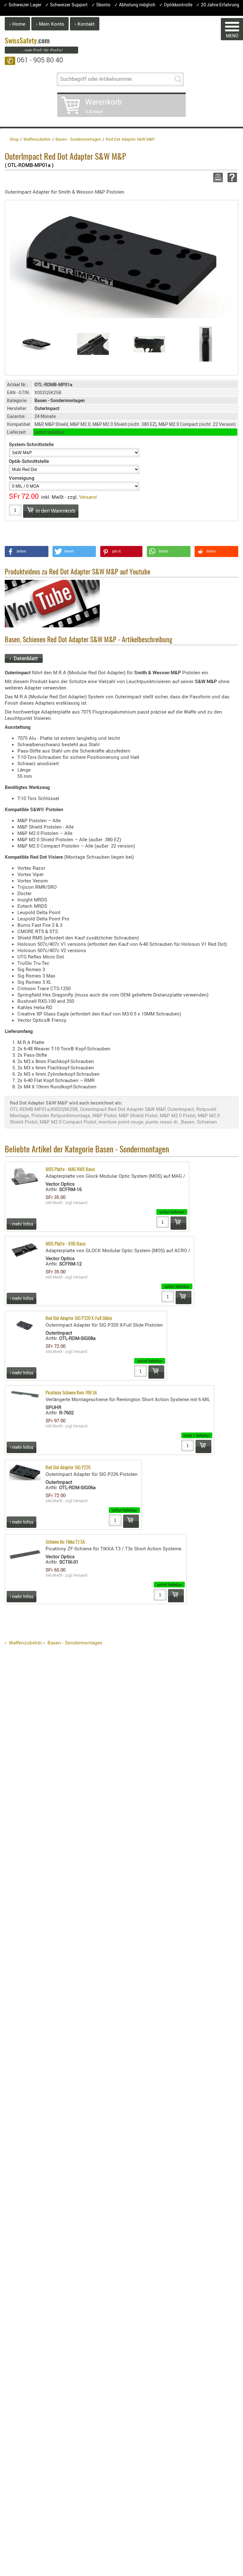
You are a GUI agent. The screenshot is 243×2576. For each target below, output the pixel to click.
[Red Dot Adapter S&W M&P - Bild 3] (150, 344)
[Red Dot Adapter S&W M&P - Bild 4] (206, 344)
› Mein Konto (50, 24)
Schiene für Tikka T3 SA (65, 1542)
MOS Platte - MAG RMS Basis (70, 1170)
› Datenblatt (24, 658)
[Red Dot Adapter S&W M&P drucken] (217, 177)
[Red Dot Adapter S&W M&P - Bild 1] (37, 344)
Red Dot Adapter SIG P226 (68, 1468)
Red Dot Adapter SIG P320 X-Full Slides (79, 1319)
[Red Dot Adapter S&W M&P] (121, 261)
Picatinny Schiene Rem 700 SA (71, 1393)
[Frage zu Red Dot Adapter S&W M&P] (231, 177)
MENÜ (232, 36)
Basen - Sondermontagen (75, 1643)
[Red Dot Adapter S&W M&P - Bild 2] (93, 344)
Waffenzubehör (25, 1643)
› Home (17, 24)
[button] (27, 551)
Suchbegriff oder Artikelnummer (96, 79)
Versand (88, 497)
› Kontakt (85, 24)
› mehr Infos (22, 1224)
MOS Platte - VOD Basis (66, 1244)
